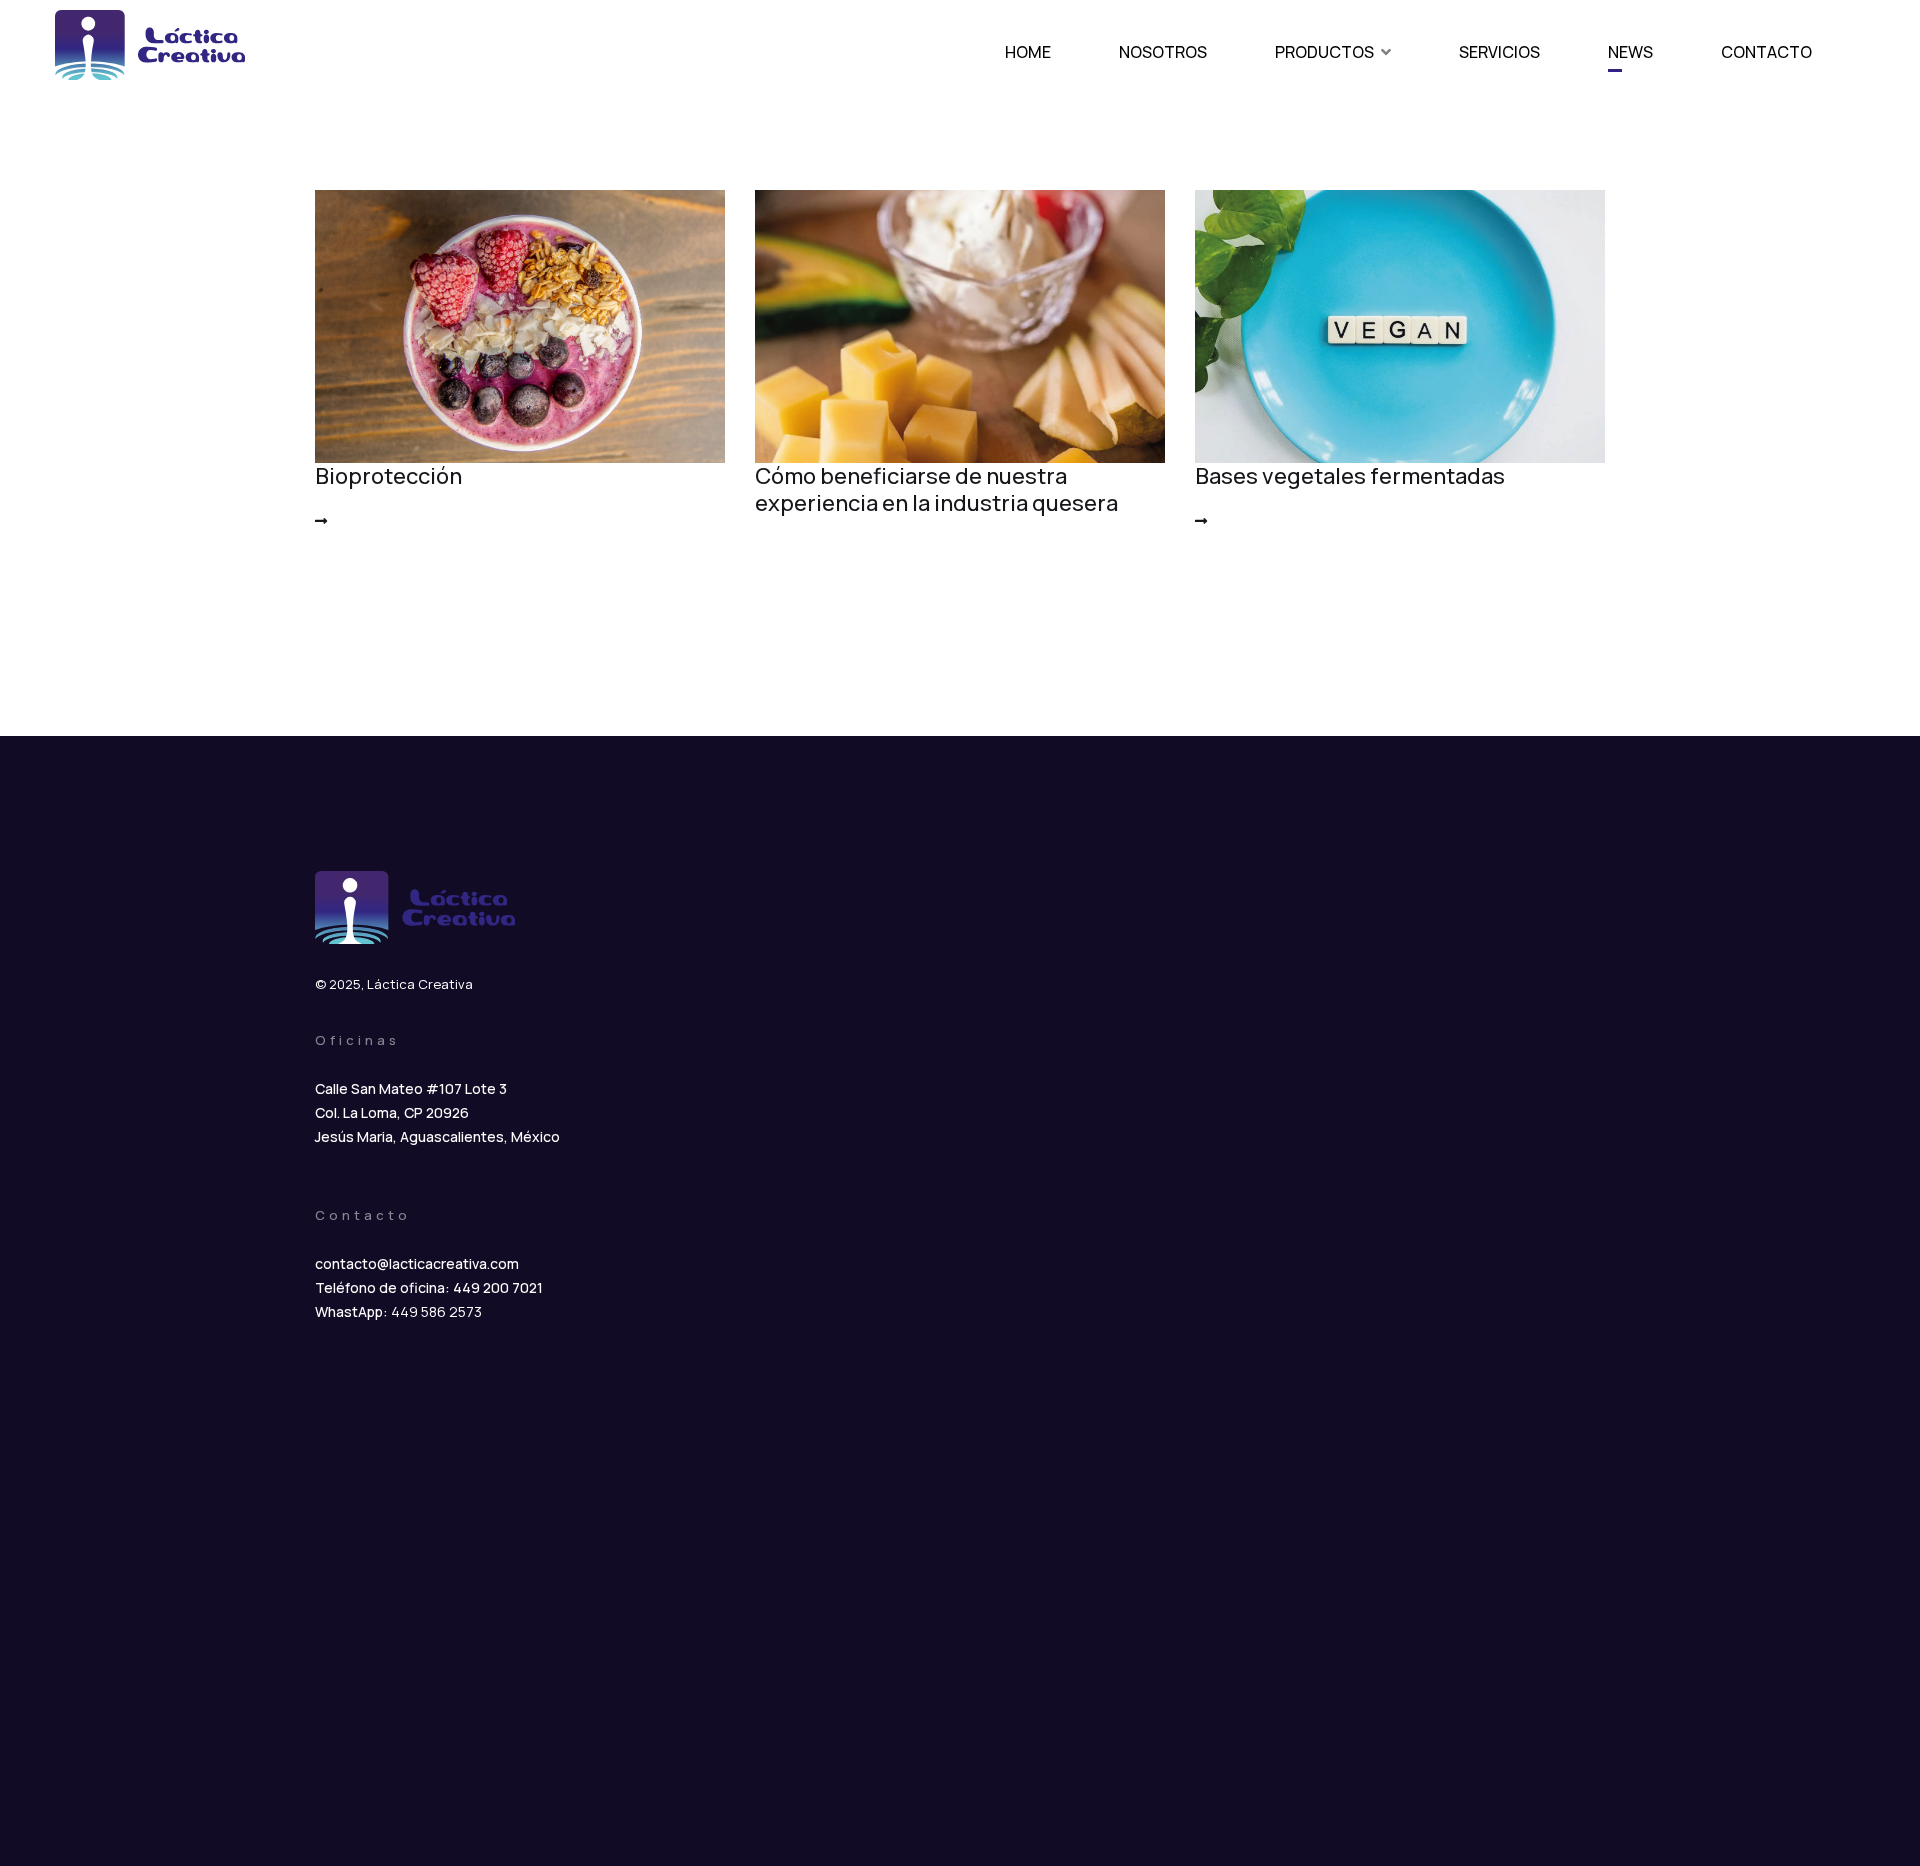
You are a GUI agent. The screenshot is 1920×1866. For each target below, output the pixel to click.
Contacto (1766, 52)
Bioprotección (388, 476)
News (1630, 52)
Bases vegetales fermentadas (1350, 476)
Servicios (1499, 52)
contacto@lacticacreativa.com (417, 1263)
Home (1028, 52)
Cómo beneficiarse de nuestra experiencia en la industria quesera (936, 489)
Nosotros (1163, 52)
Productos (1324, 52)
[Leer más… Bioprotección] (321, 520)
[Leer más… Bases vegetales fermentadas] (1201, 520)
